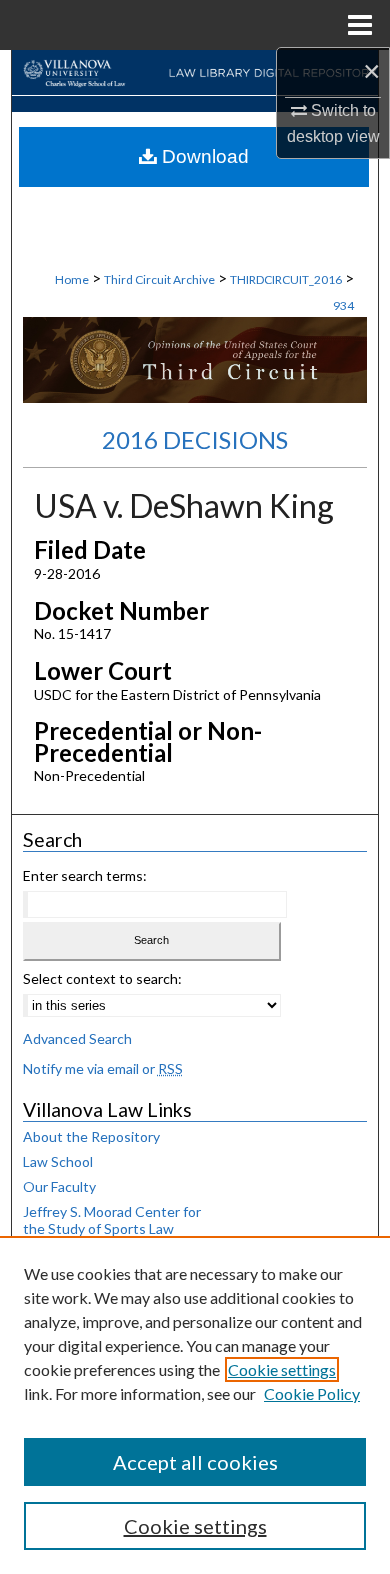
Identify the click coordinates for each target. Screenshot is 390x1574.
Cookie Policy (312, 1393)
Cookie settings (282, 1369)
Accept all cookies (195, 1462)
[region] (195, 1405)
